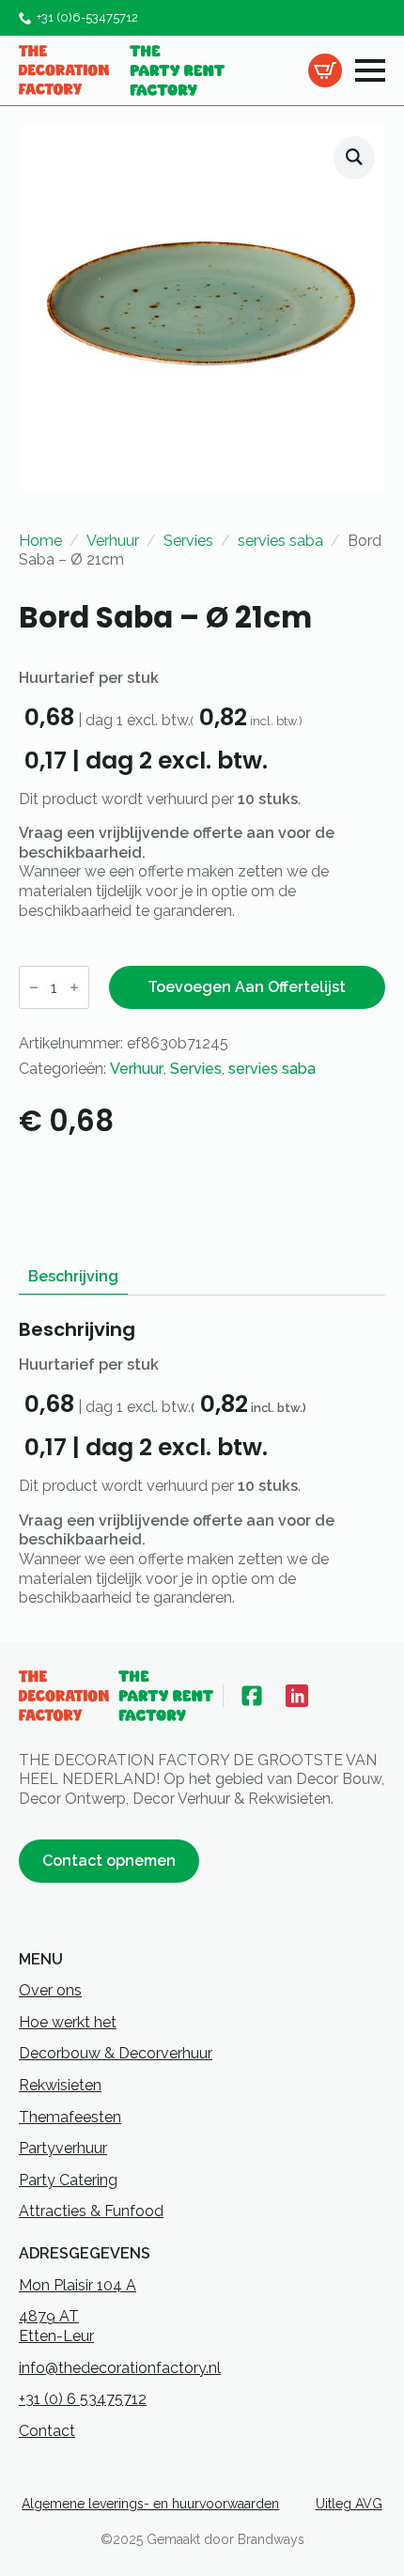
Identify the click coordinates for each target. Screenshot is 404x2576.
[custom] (252, 1696)
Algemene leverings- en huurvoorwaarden (150, 2504)
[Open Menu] (370, 70)
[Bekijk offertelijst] (325, 70)
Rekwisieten (60, 2085)
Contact (47, 2431)
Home (40, 541)
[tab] (73, 1277)
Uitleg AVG (349, 2504)
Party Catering (68, 2180)
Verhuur (113, 541)
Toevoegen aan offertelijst (247, 987)
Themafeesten (70, 2117)
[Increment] (74, 987)
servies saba (280, 541)
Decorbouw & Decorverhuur (116, 2053)
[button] (354, 157)
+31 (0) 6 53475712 (83, 2399)
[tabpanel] (202, 1463)
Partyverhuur (63, 2148)
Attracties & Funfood (91, 2211)
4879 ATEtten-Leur (56, 2326)
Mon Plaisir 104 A (78, 2285)
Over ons (50, 1990)
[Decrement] (34, 987)
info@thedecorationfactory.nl (120, 2368)
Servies (188, 541)
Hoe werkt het (68, 2022)
